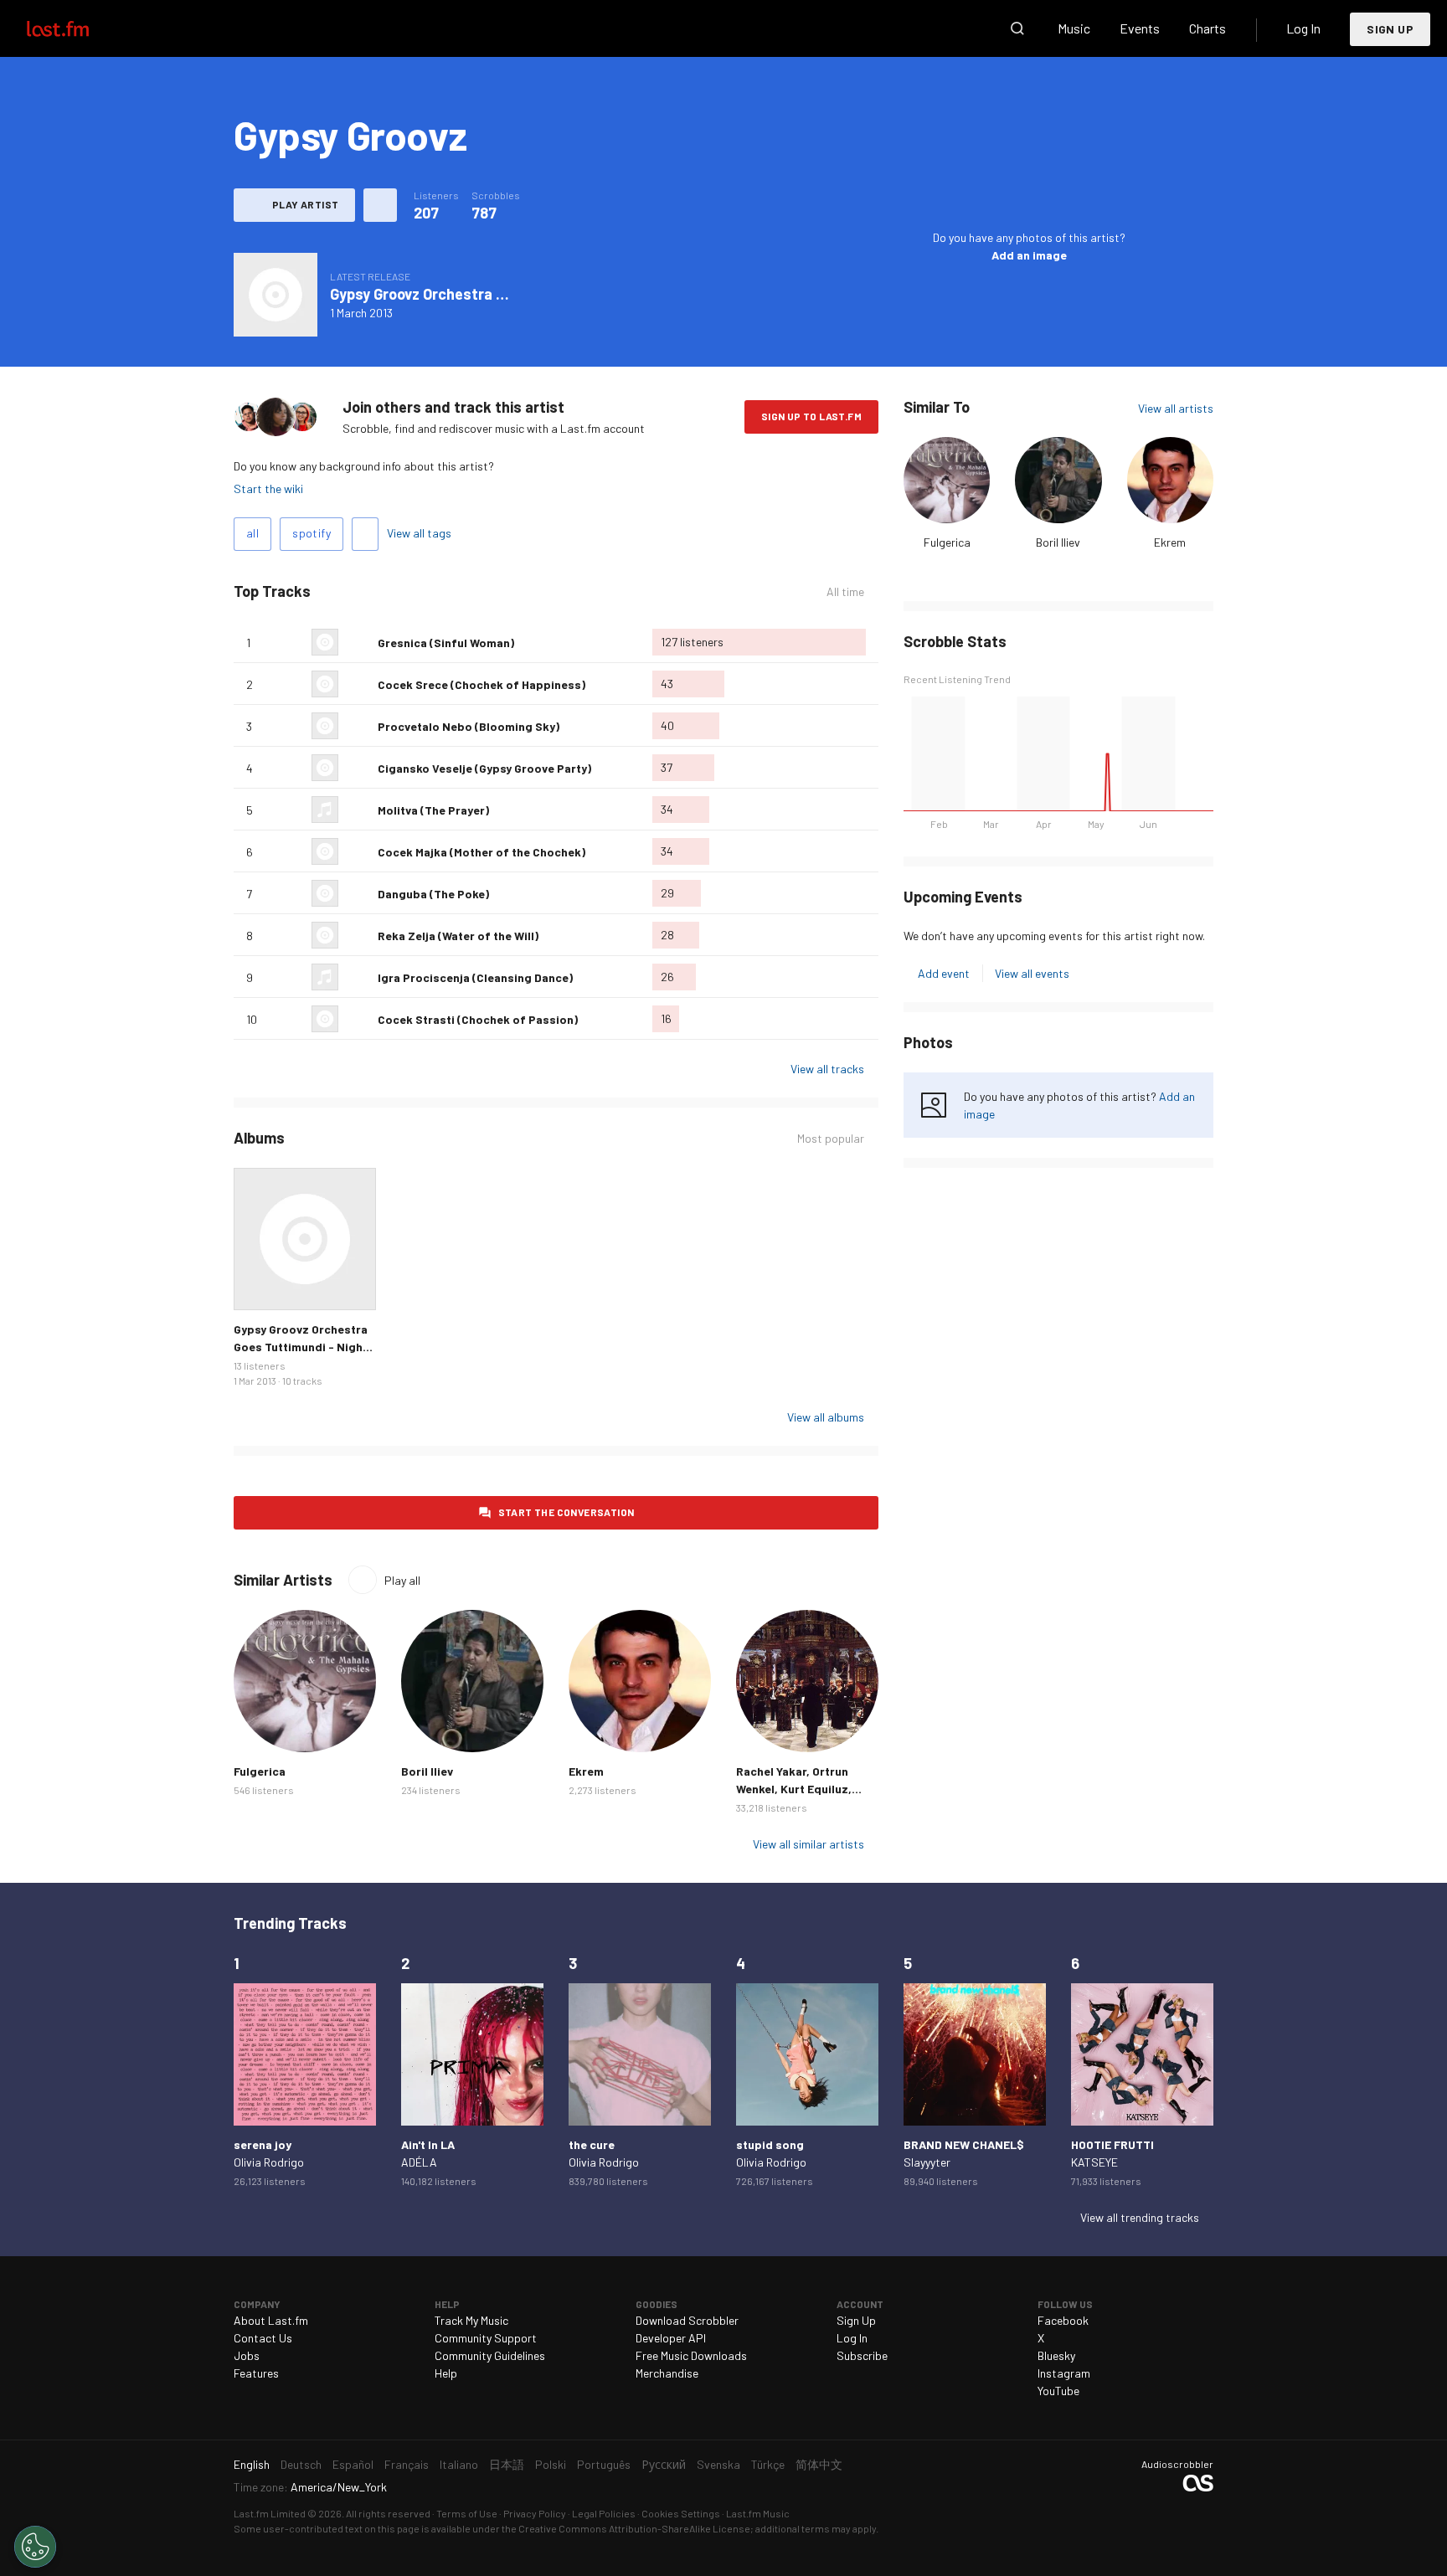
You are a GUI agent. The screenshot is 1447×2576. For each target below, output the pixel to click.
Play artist (305, 204)
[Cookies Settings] (35, 2547)
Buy (260, 1284)
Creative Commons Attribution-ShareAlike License (634, 2528)
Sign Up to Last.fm (811, 416)
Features (256, 2373)
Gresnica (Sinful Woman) (446, 643)
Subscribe (862, 2355)
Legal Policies (604, 2513)
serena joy (263, 2144)
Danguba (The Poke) (433, 894)
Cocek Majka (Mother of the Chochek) (481, 852)
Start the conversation (566, 1512)
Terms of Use (467, 2513)
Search (1017, 28)
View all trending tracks (1140, 2217)
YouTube (1058, 2391)
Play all (402, 1580)
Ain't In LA (428, 2144)
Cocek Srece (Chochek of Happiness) (481, 684)
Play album (275, 295)
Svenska (718, 2464)
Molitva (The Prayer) (433, 810)
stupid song (770, 2144)
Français (407, 2464)
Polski (551, 2464)
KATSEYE (1094, 2162)
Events (1140, 28)
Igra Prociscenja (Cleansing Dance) (475, 977)
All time (845, 592)
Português (604, 2464)
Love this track (358, 642)
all (252, 533)
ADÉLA (419, 2162)
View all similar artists (808, 1844)
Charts (1208, 28)
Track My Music (471, 2320)
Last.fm (77, 28)
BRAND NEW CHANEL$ (964, 2144)
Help (446, 2373)
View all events (1032, 973)
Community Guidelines (490, 2355)
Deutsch (301, 2464)
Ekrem (1170, 542)
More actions (380, 205)
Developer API (671, 2338)
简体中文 (819, 2464)
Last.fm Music (758, 2513)
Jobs (247, 2355)
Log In (1303, 28)
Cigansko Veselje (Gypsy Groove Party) (484, 768)
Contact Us (263, 2338)
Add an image (1029, 255)
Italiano (459, 2464)
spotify (312, 533)
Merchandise (667, 2373)
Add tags (365, 534)
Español (353, 2464)
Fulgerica (947, 542)
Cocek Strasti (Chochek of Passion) (478, 1019)
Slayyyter (927, 2162)
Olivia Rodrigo (269, 2162)
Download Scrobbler (687, 2320)
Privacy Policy (535, 2513)
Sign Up (1390, 29)
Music (1074, 28)
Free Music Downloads (691, 2355)
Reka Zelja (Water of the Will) (458, 936)
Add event (944, 973)
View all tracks (827, 1069)
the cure (592, 2144)
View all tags (419, 533)
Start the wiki (268, 488)
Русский (664, 2464)
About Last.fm (271, 2320)
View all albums (826, 1417)
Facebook (1063, 2320)
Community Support (486, 2338)
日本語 (507, 2464)
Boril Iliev (1058, 542)
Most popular (831, 1139)
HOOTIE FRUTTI (1112, 2144)
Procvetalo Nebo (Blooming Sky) (469, 726)
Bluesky (1056, 2355)
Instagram (1064, 2373)
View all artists (1176, 408)
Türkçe (768, 2464)
